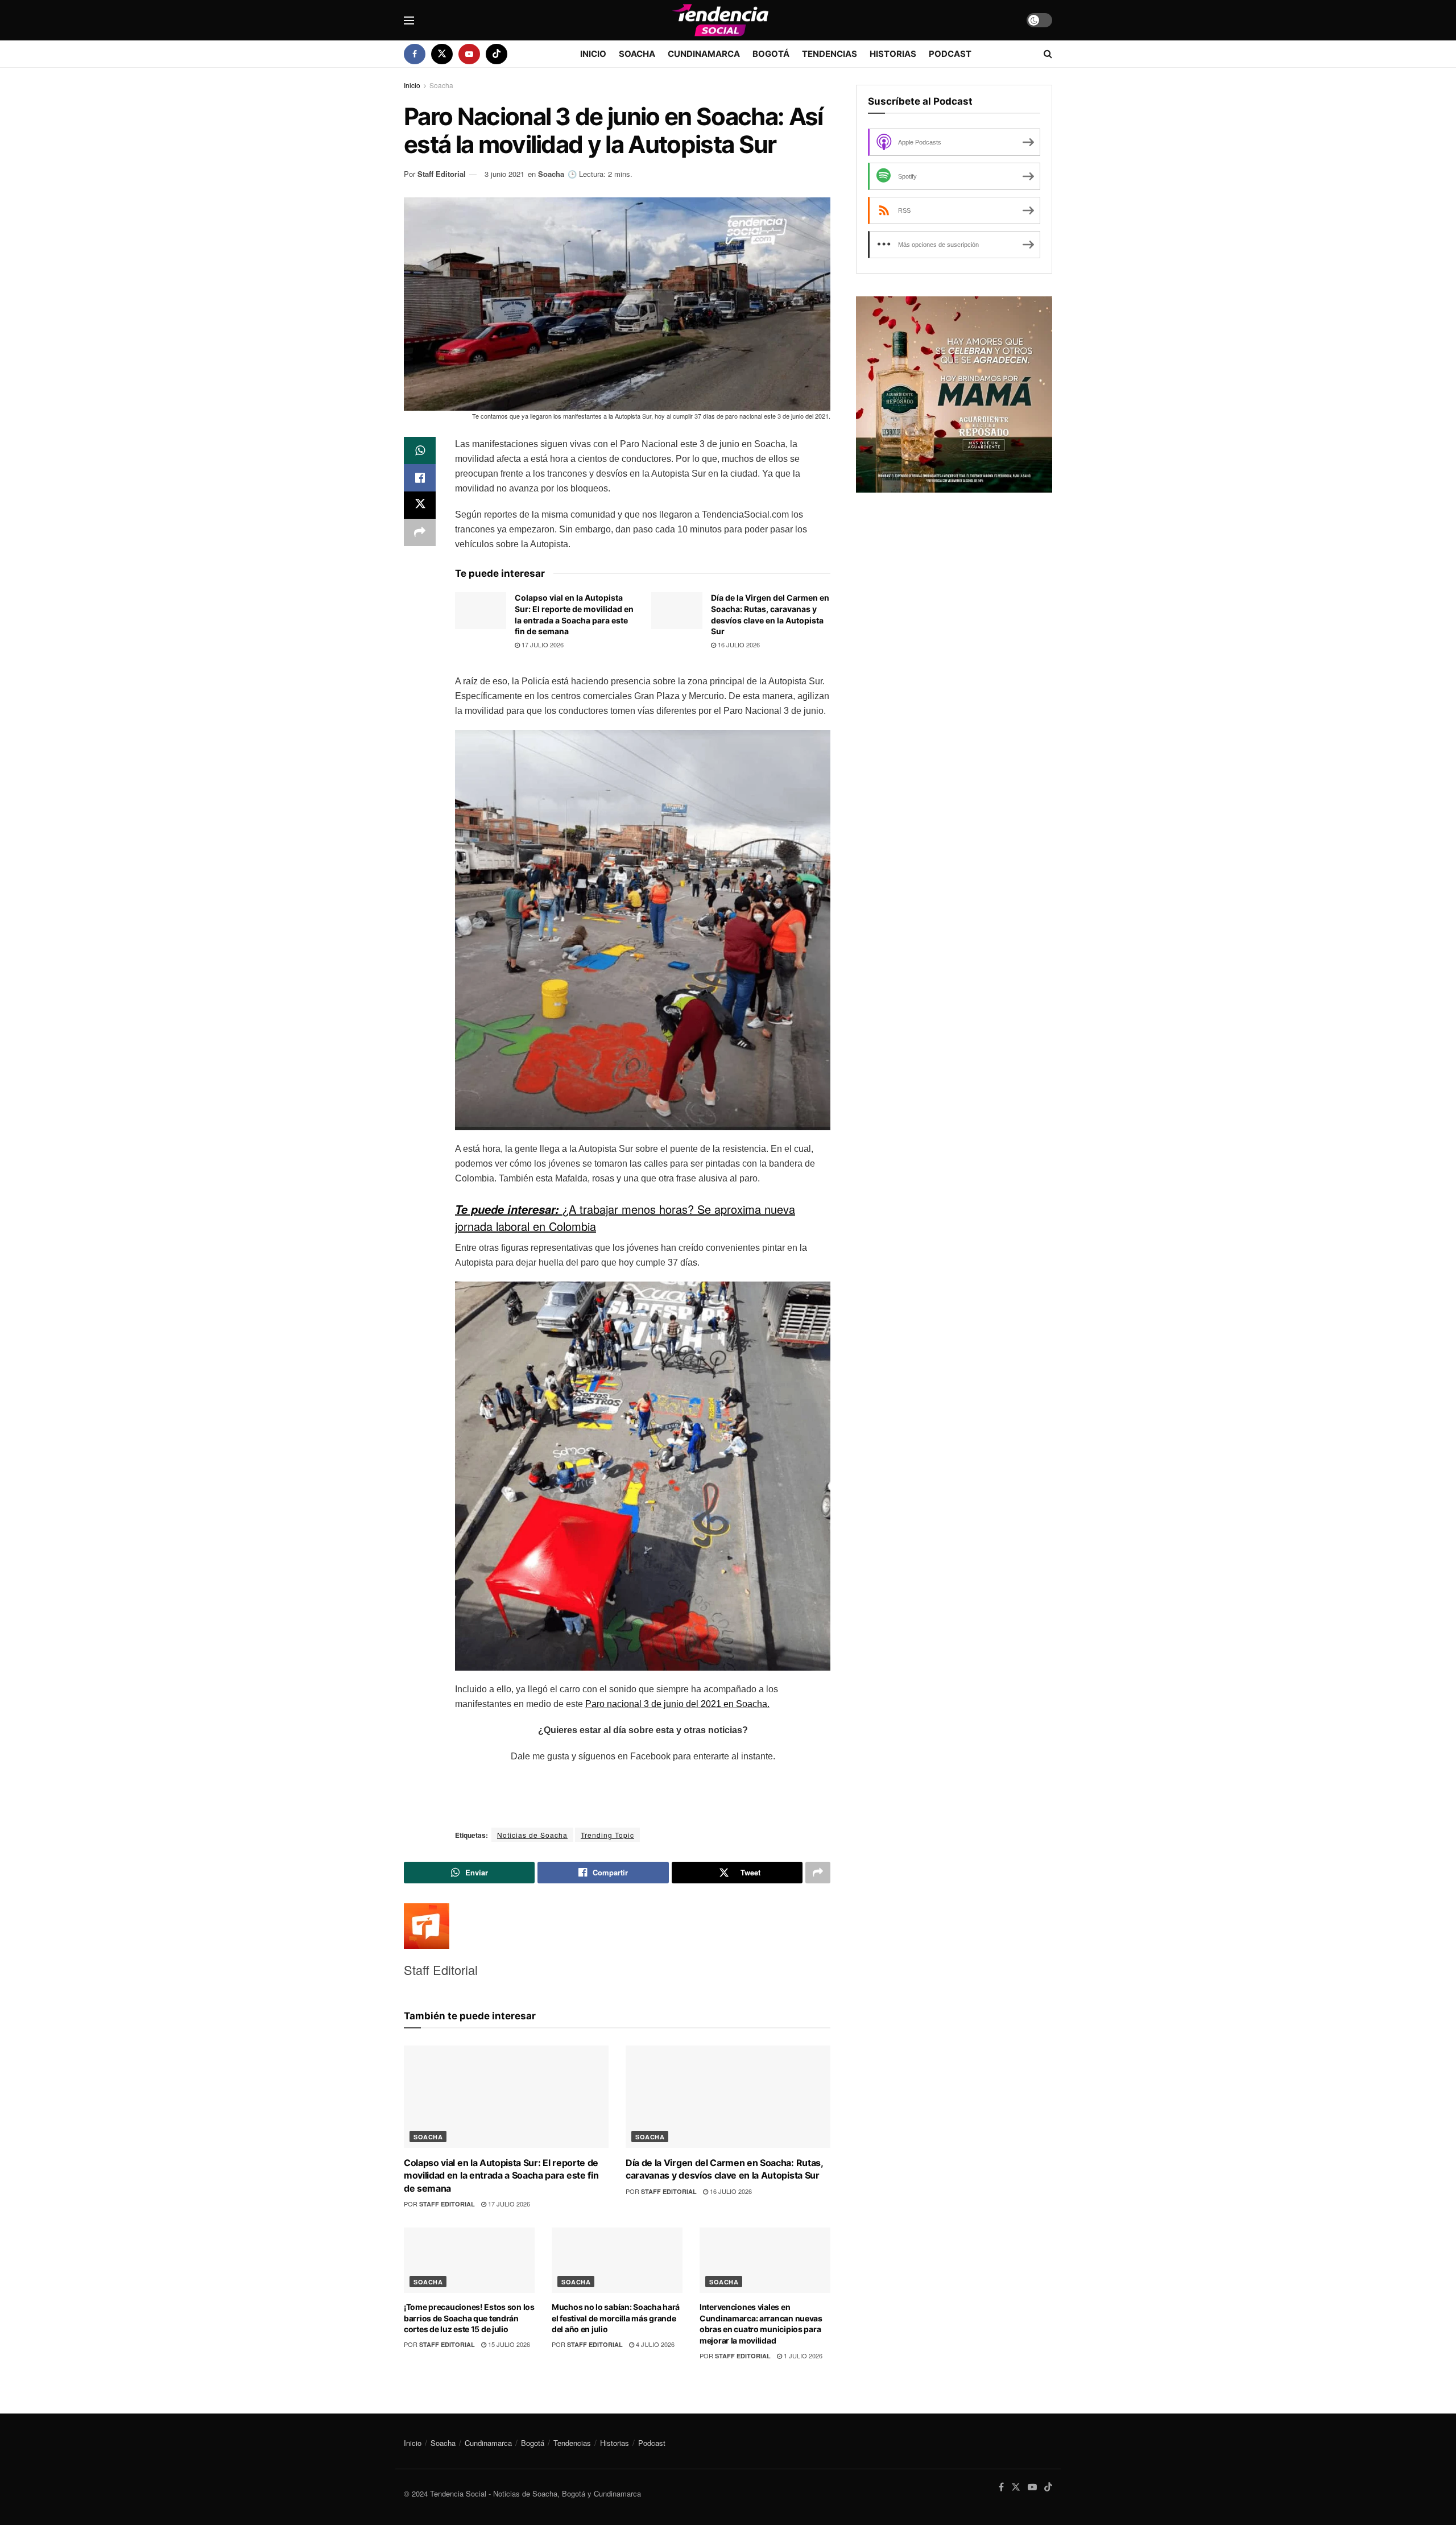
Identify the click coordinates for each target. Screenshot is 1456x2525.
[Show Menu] (409, 20)
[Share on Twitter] (420, 505)
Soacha (637, 54)
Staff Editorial (442, 174)
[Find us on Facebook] (415, 54)
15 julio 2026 (508, 2344)
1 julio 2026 (802, 2355)
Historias (893, 54)
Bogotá (771, 54)
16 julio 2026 (738, 644)
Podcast (950, 54)
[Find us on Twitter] (442, 54)
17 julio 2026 (542, 644)
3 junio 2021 (504, 174)
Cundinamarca (704, 54)
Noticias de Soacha (532, 1835)
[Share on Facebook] (420, 478)
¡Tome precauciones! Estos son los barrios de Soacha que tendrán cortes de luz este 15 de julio (469, 2318)
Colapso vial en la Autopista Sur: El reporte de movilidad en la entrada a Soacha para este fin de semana (501, 2175)
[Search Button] (1048, 54)
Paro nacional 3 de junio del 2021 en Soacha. (677, 1704)
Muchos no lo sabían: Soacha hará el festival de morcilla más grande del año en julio (616, 2318)
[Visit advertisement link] (954, 394)
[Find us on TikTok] (497, 54)
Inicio (593, 54)
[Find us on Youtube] (469, 54)
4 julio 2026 (654, 2344)
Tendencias (830, 54)
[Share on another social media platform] (420, 532)
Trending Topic (607, 1835)
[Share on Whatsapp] (420, 451)
